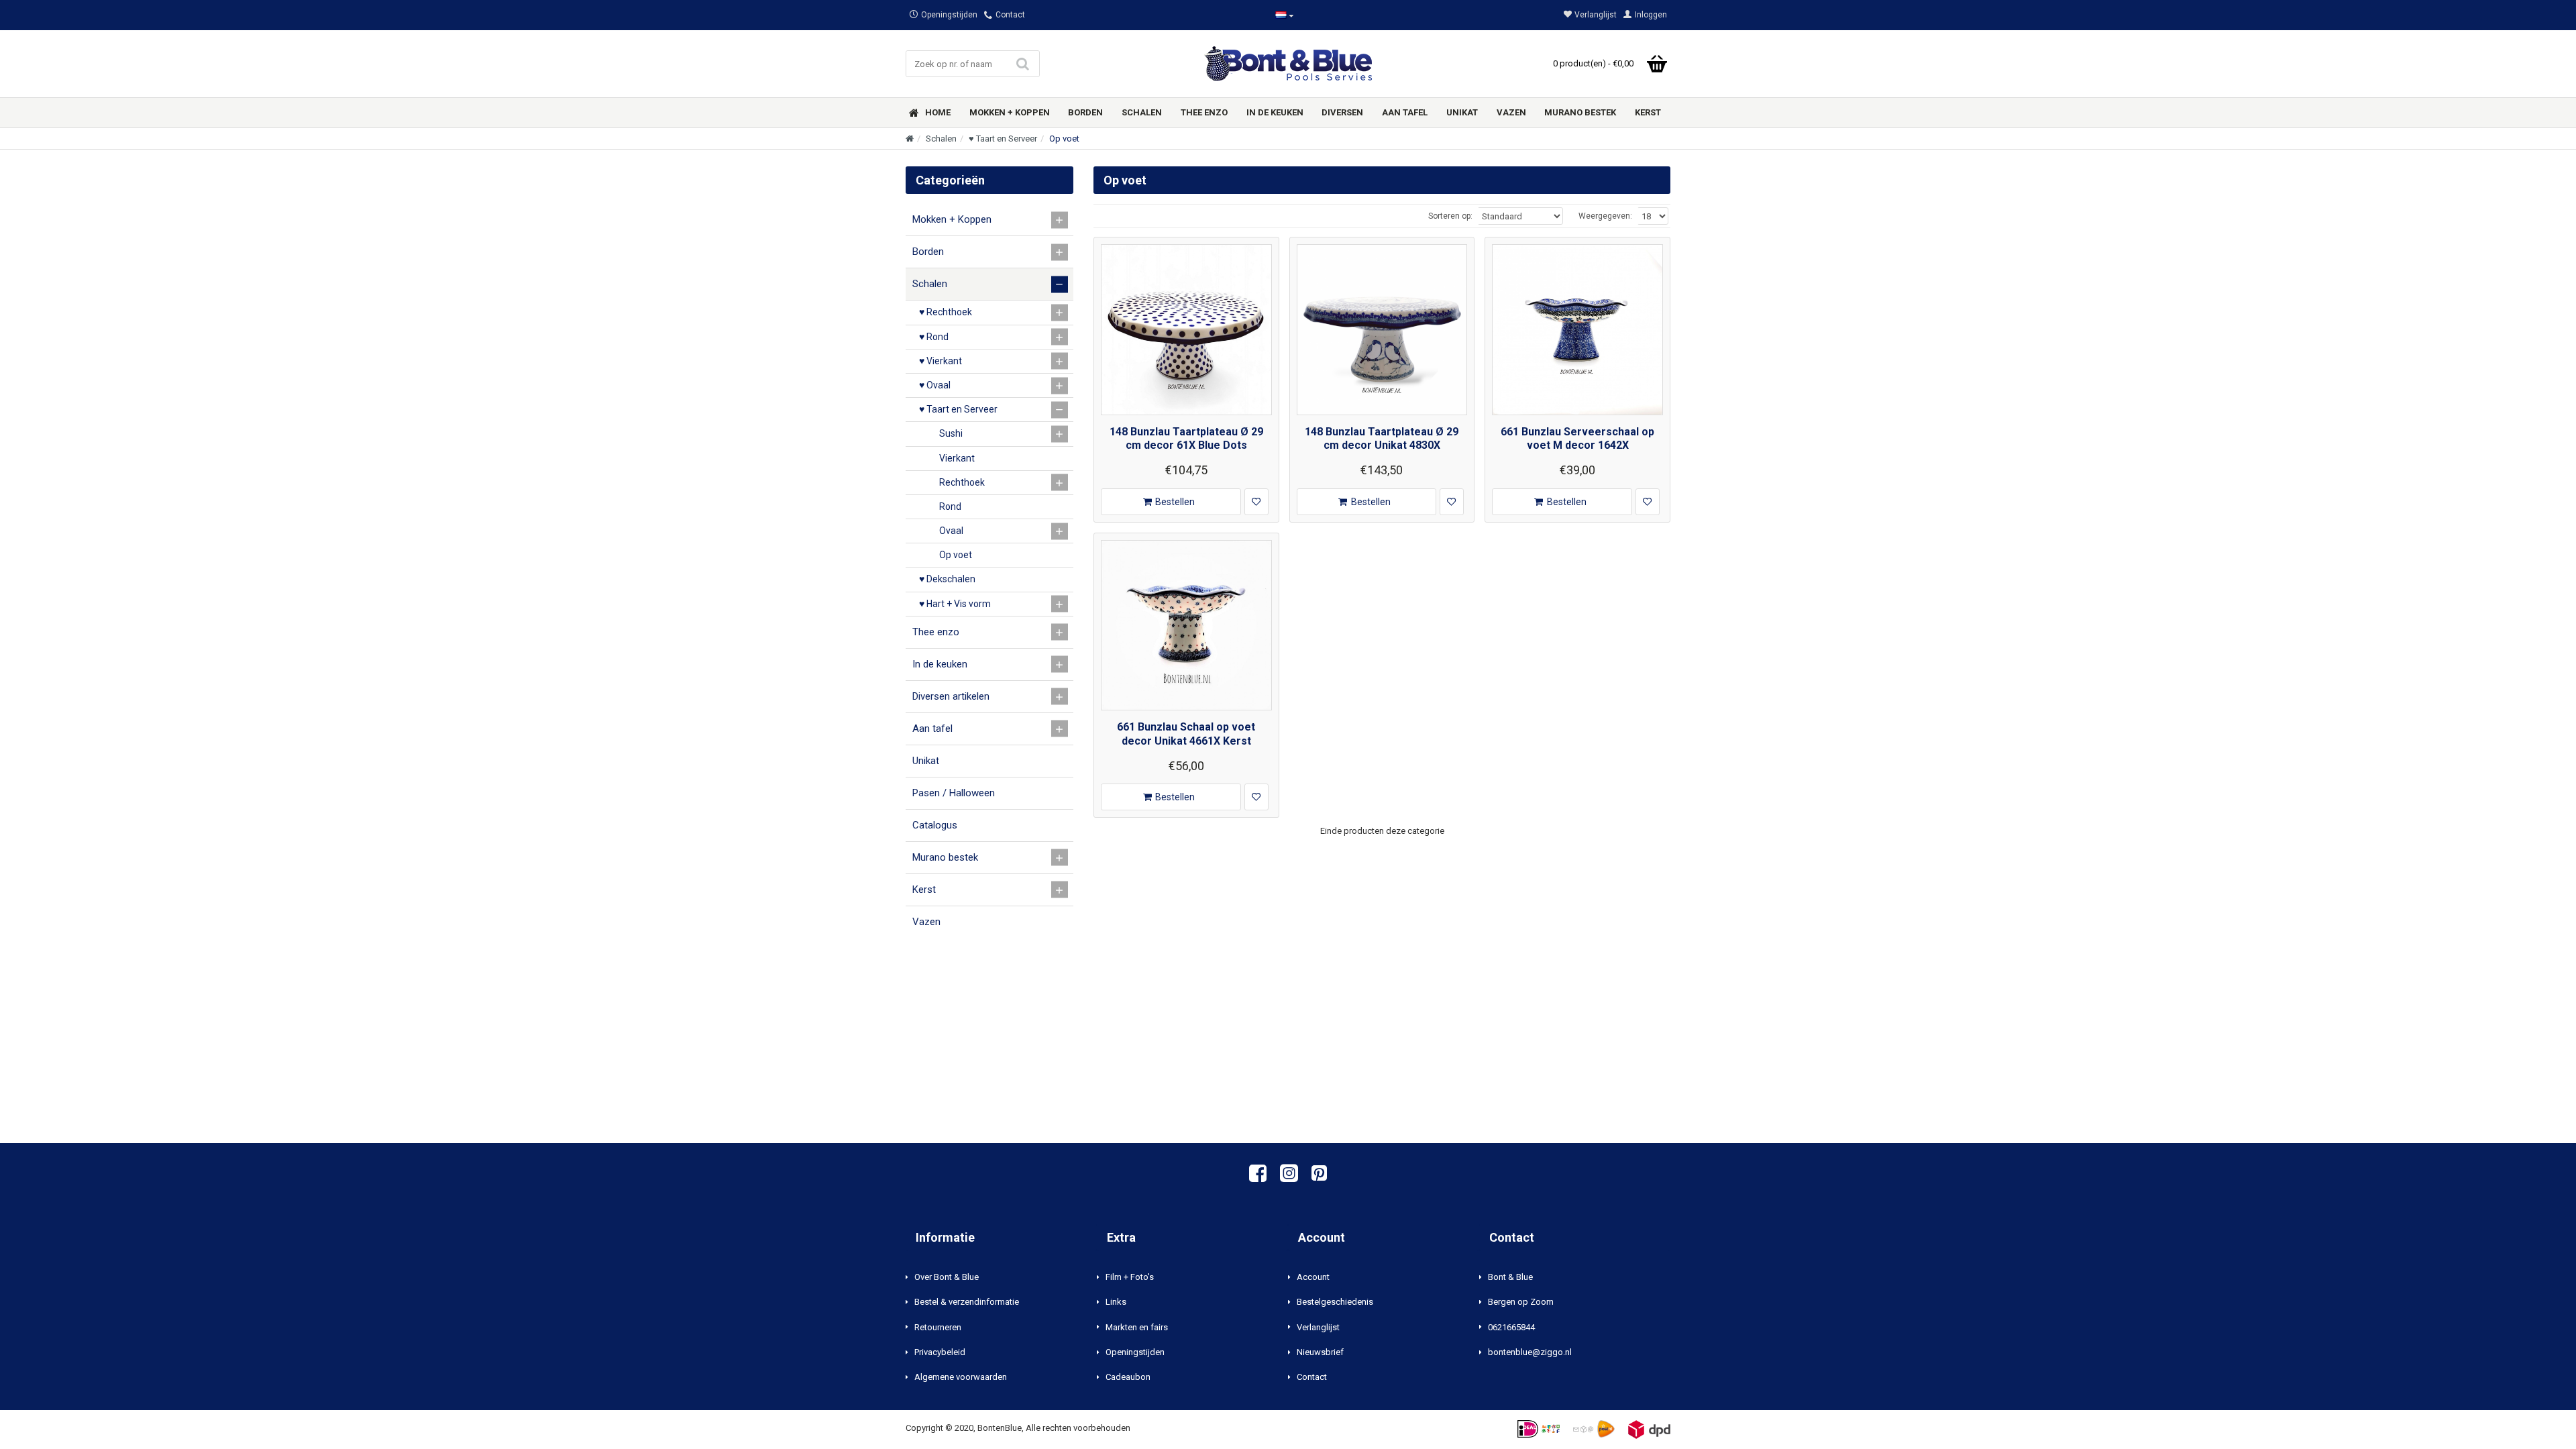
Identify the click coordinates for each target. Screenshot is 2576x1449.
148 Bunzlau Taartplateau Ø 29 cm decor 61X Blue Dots (1186, 439)
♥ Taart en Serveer (1003, 139)
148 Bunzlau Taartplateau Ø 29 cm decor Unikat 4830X (1382, 439)
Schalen (941, 139)
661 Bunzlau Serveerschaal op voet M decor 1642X (1577, 439)
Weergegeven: (1605, 216)
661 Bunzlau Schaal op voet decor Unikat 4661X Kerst (1186, 734)
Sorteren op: (1450, 216)
